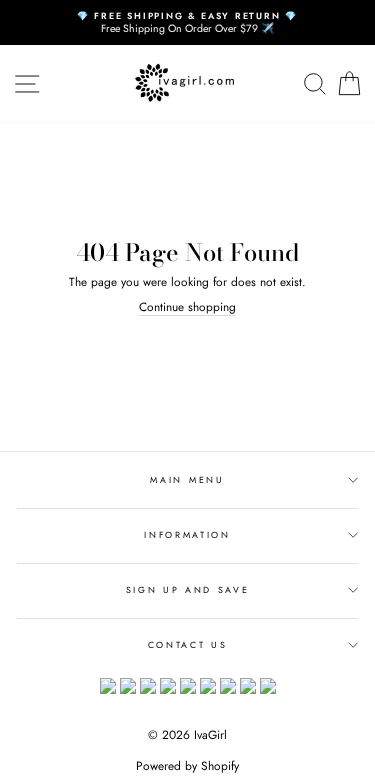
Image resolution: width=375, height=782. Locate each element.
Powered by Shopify (187, 766)
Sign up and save (188, 589)
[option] (187, 22)
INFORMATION (187, 534)
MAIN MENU (187, 479)
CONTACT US (188, 644)
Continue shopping (187, 307)
